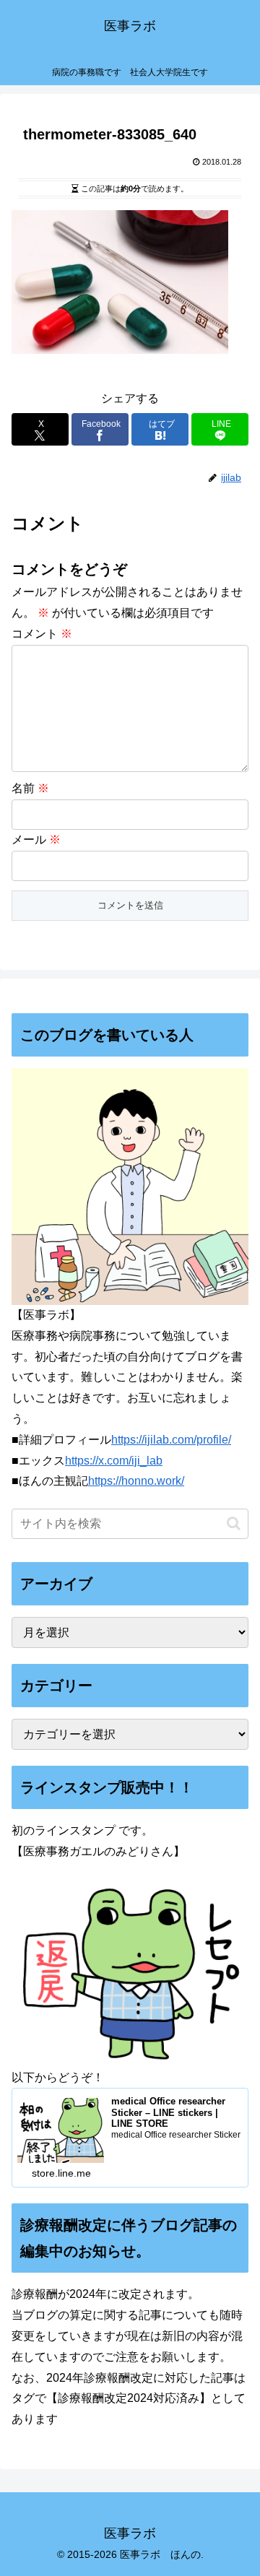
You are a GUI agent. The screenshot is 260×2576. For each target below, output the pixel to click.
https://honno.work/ (136, 1481)
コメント (42, 634)
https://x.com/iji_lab (114, 1461)
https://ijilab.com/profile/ (171, 1440)
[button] (234, 1523)
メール (36, 840)
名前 (30, 788)
